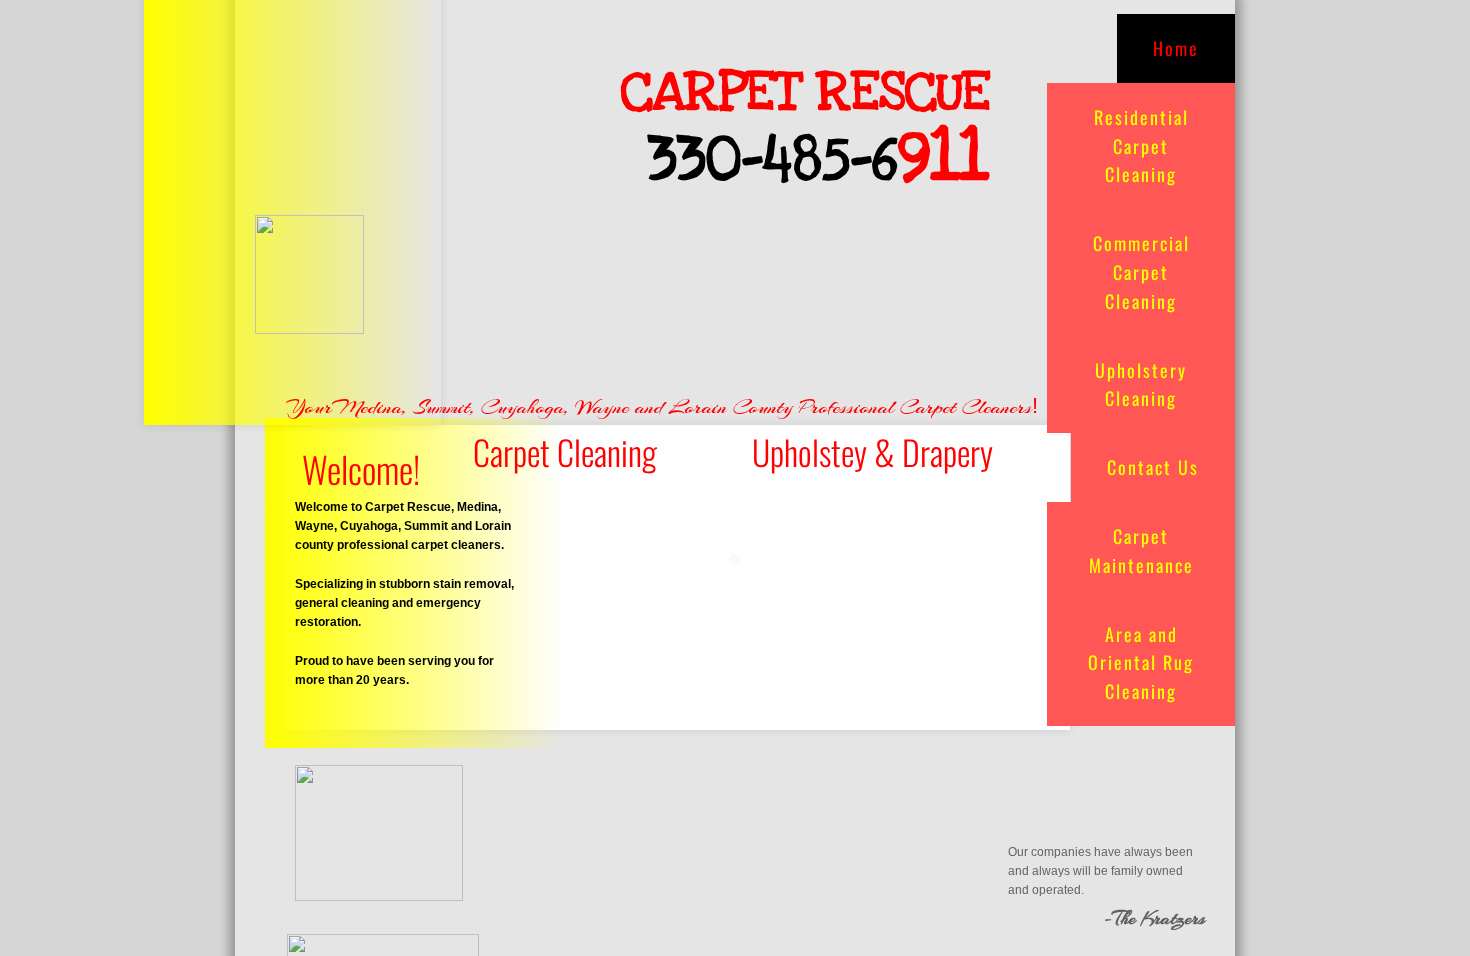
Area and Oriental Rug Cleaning (1141, 663)
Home (1176, 48)
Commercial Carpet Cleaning (1141, 272)
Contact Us (1153, 467)
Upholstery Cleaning (1141, 384)
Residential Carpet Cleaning (1141, 146)
